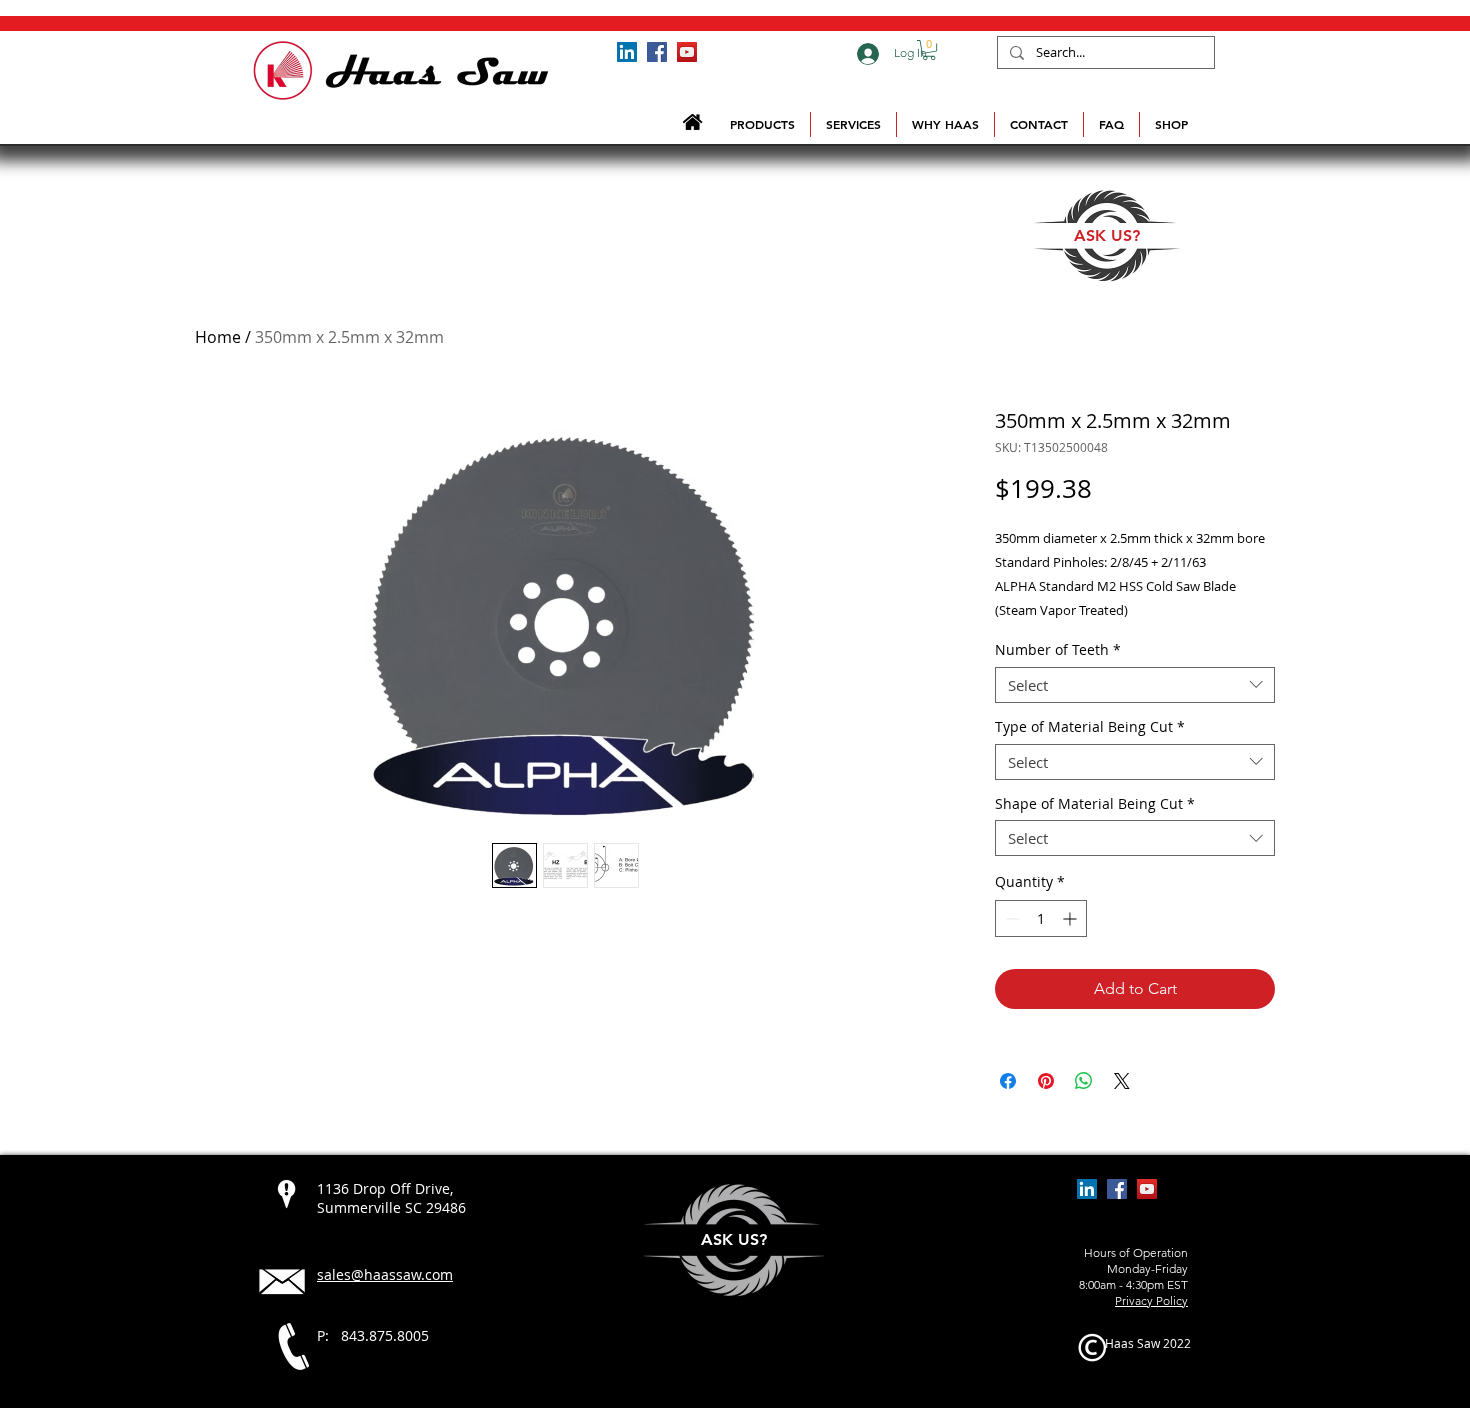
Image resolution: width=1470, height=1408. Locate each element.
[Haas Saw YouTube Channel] (687, 52)
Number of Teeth (1058, 650)
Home (218, 337)
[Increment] (1071, 918)
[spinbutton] (1041, 918)
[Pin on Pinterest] (1046, 1081)
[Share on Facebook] (1008, 1081)
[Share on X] (1122, 1081)
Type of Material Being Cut (1090, 727)
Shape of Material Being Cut (1095, 804)
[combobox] (1135, 685)
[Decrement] (1010, 918)
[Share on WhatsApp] (1084, 1081)
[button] (929, 50)
